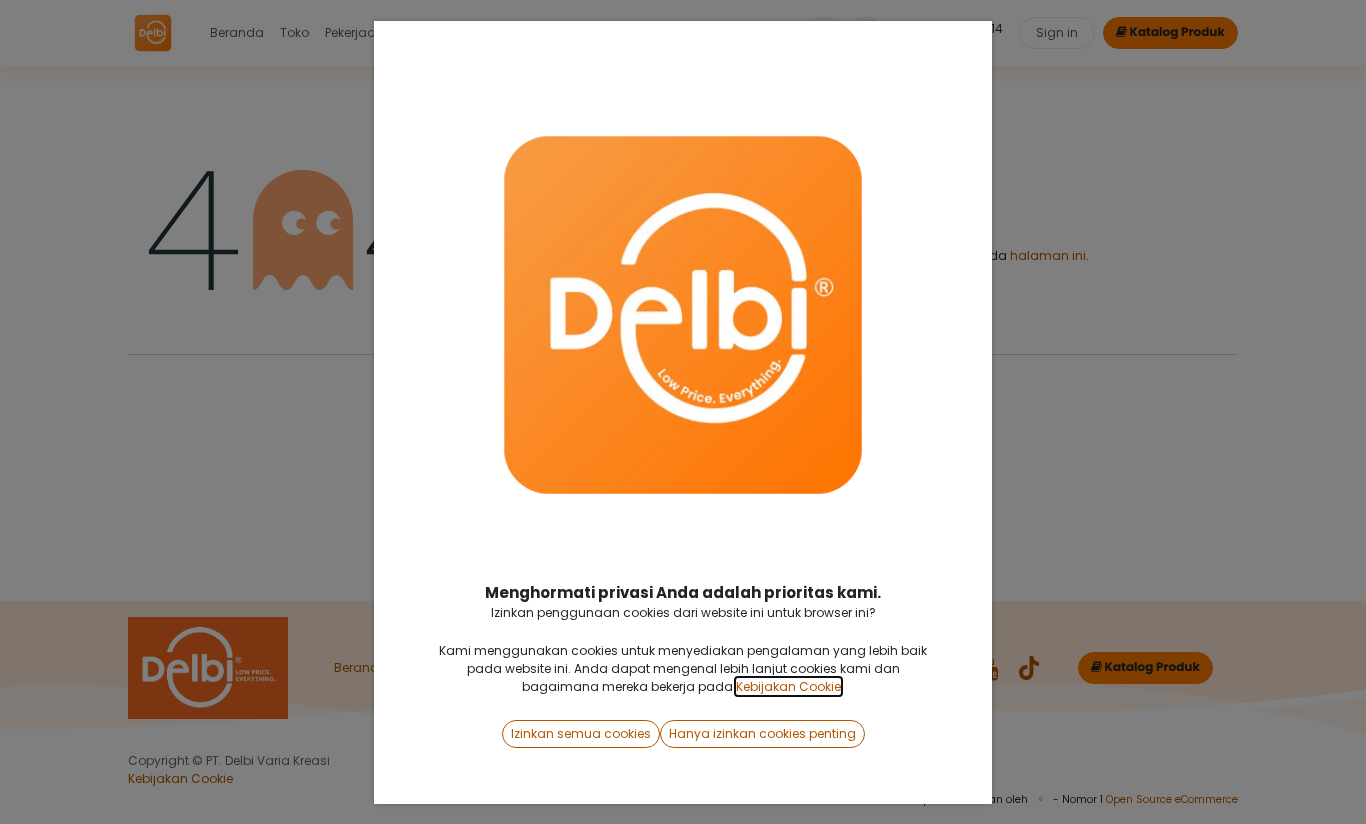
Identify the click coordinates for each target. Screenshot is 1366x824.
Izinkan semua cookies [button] (581, 733)
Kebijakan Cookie (788, 686)
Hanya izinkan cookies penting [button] (762, 733)
